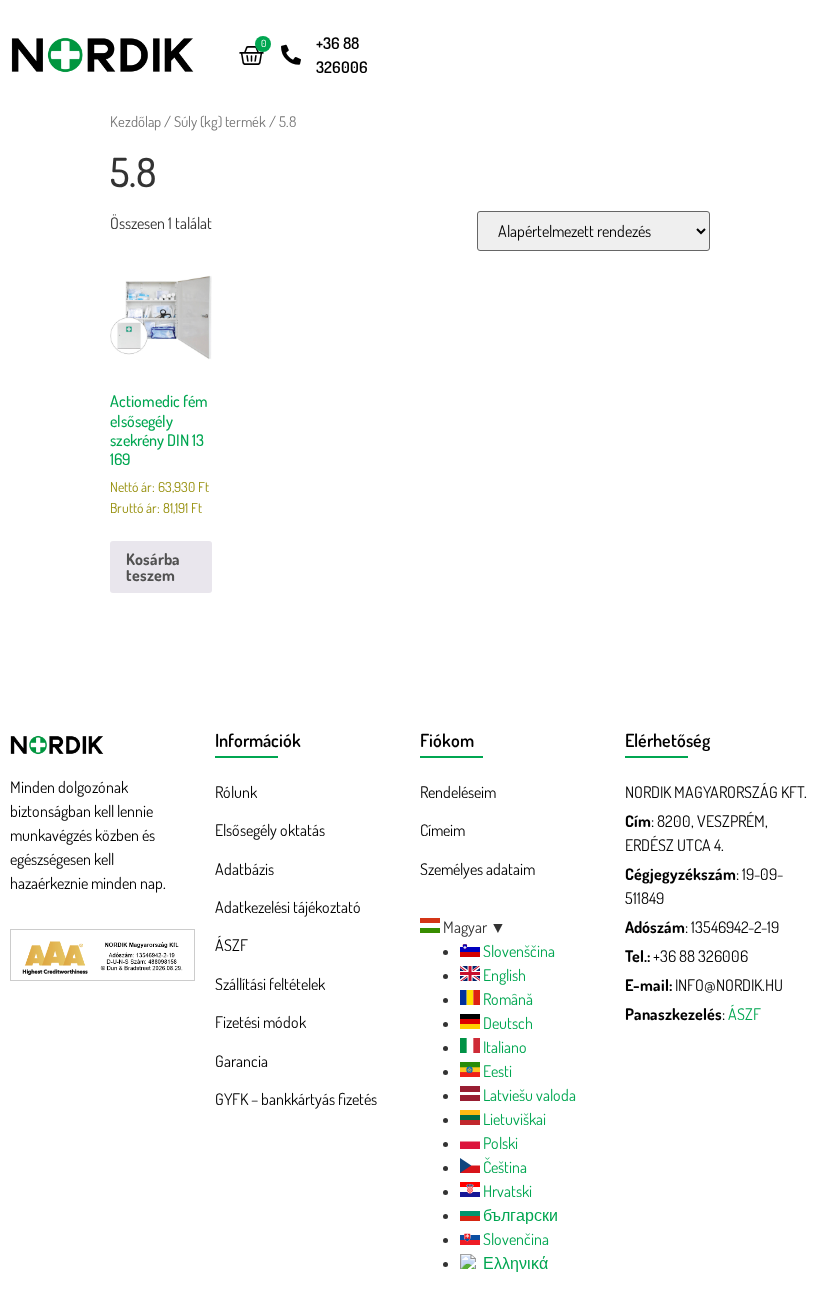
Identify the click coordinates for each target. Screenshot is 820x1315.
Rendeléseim (458, 792)
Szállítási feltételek (270, 984)
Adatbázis (244, 869)
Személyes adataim (477, 869)
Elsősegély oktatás (270, 830)
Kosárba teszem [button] (153, 567)
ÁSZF (231, 945)
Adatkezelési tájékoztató (288, 907)
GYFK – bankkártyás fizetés (296, 1099)
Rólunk (236, 792)
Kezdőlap (135, 121)
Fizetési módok (260, 1022)
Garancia (241, 1061)
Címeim (442, 830)
